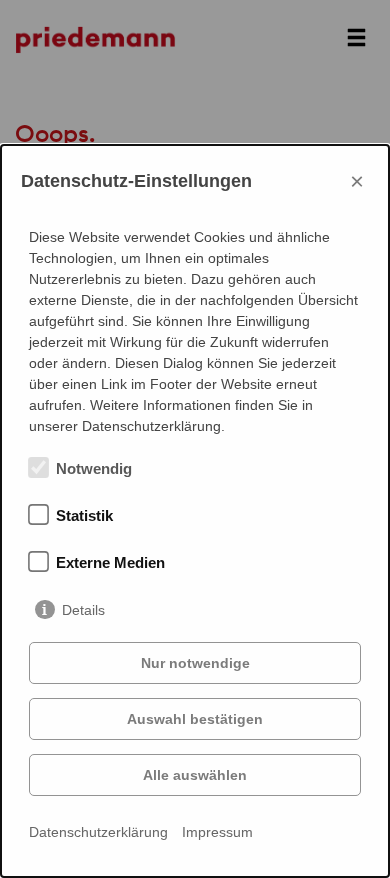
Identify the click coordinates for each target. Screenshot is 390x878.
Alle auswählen (195, 775)
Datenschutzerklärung (98, 832)
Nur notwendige (195, 663)
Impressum (217, 832)
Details (83, 610)
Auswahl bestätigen (195, 719)
